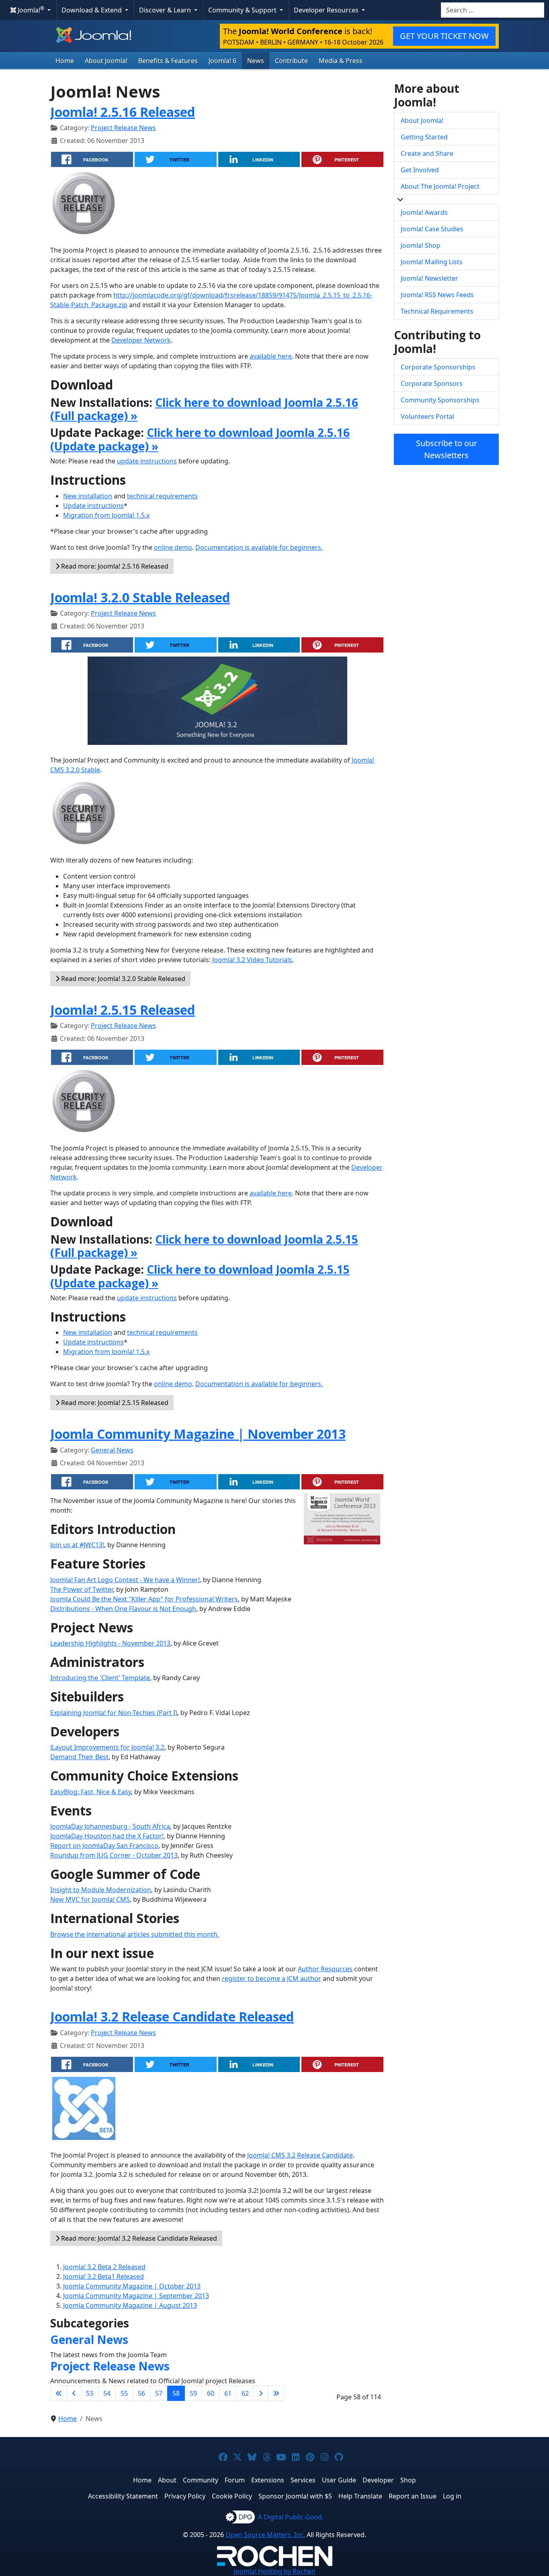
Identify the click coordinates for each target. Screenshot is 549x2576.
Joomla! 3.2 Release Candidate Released (172, 2016)
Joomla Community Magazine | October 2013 (132, 2286)
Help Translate (360, 2496)
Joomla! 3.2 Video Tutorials (252, 960)
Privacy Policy (185, 2496)
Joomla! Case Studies (432, 229)
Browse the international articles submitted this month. (135, 1934)
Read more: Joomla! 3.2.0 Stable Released (122, 979)
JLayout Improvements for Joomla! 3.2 (107, 1747)
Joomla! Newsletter (429, 278)
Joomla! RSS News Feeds (437, 295)
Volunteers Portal (427, 416)
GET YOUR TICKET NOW (444, 36)
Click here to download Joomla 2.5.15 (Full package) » (204, 1246)
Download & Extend (92, 10)
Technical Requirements (437, 311)
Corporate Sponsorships (438, 367)
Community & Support (243, 10)
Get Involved (420, 170)
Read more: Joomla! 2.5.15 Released (114, 1403)
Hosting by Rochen (275, 2571)
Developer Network (141, 340)
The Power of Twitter (82, 1589)
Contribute (291, 61)
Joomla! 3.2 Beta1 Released (103, 2276)
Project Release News (123, 128)
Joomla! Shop (421, 245)
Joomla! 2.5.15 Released (123, 1010)
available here (271, 356)
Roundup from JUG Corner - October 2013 (114, 1855)
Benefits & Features (168, 61)
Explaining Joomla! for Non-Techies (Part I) (114, 1713)
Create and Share (427, 153)
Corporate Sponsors (432, 383)
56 (141, 2393)
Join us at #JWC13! (77, 1545)
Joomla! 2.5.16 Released (123, 112)
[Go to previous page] (74, 2393)
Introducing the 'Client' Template (100, 1678)
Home (65, 61)
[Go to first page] (59, 2393)
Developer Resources (327, 10)
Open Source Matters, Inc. (265, 2535)
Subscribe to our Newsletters (447, 449)
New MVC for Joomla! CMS (90, 1899)
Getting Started (424, 137)
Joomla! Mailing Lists (432, 262)
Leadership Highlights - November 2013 (110, 1643)
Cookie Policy (232, 2496)
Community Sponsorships (440, 400)
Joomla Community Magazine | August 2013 (130, 2305)
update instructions (147, 461)
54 (107, 2393)
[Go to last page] (276, 2393)
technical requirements (162, 496)
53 (90, 2393)
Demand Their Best (79, 1757)
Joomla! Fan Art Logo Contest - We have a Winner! (125, 1580)
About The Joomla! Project (440, 186)
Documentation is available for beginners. (259, 547)
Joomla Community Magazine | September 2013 (136, 2296)
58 (176, 2393)
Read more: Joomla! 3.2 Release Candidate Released (138, 2238)
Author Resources (325, 1969)
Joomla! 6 (222, 61)
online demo (173, 547)
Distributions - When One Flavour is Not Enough (123, 1609)
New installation (88, 496)
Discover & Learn (166, 10)
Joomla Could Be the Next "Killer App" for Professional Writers (144, 1599)
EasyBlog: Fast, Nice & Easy (91, 1792)
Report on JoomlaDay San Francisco (104, 1846)
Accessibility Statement (123, 2496)
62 (245, 2393)
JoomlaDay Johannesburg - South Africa (110, 1826)
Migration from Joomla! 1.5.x (106, 515)
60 (211, 2393)
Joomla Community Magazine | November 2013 (198, 1434)
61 (228, 2393)
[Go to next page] (261, 2393)
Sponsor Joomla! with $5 (295, 2496)
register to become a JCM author (271, 1978)
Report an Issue (413, 2496)
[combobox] (493, 10)
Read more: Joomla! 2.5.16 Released (114, 566)
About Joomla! (106, 61)
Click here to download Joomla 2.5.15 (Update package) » (200, 1276)
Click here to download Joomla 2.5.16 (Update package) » (200, 439)
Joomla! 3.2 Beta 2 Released (104, 2267)
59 (193, 2393)
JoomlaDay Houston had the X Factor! (107, 1836)
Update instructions (93, 506)
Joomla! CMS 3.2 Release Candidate (300, 2155)
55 (124, 2393)
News (256, 61)
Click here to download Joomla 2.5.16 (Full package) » (204, 409)
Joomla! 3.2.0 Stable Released (140, 597)
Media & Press (341, 61)
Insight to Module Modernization (101, 1890)
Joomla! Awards (424, 212)
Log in (452, 2496)
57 (159, 2393)
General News (112, 1450)
